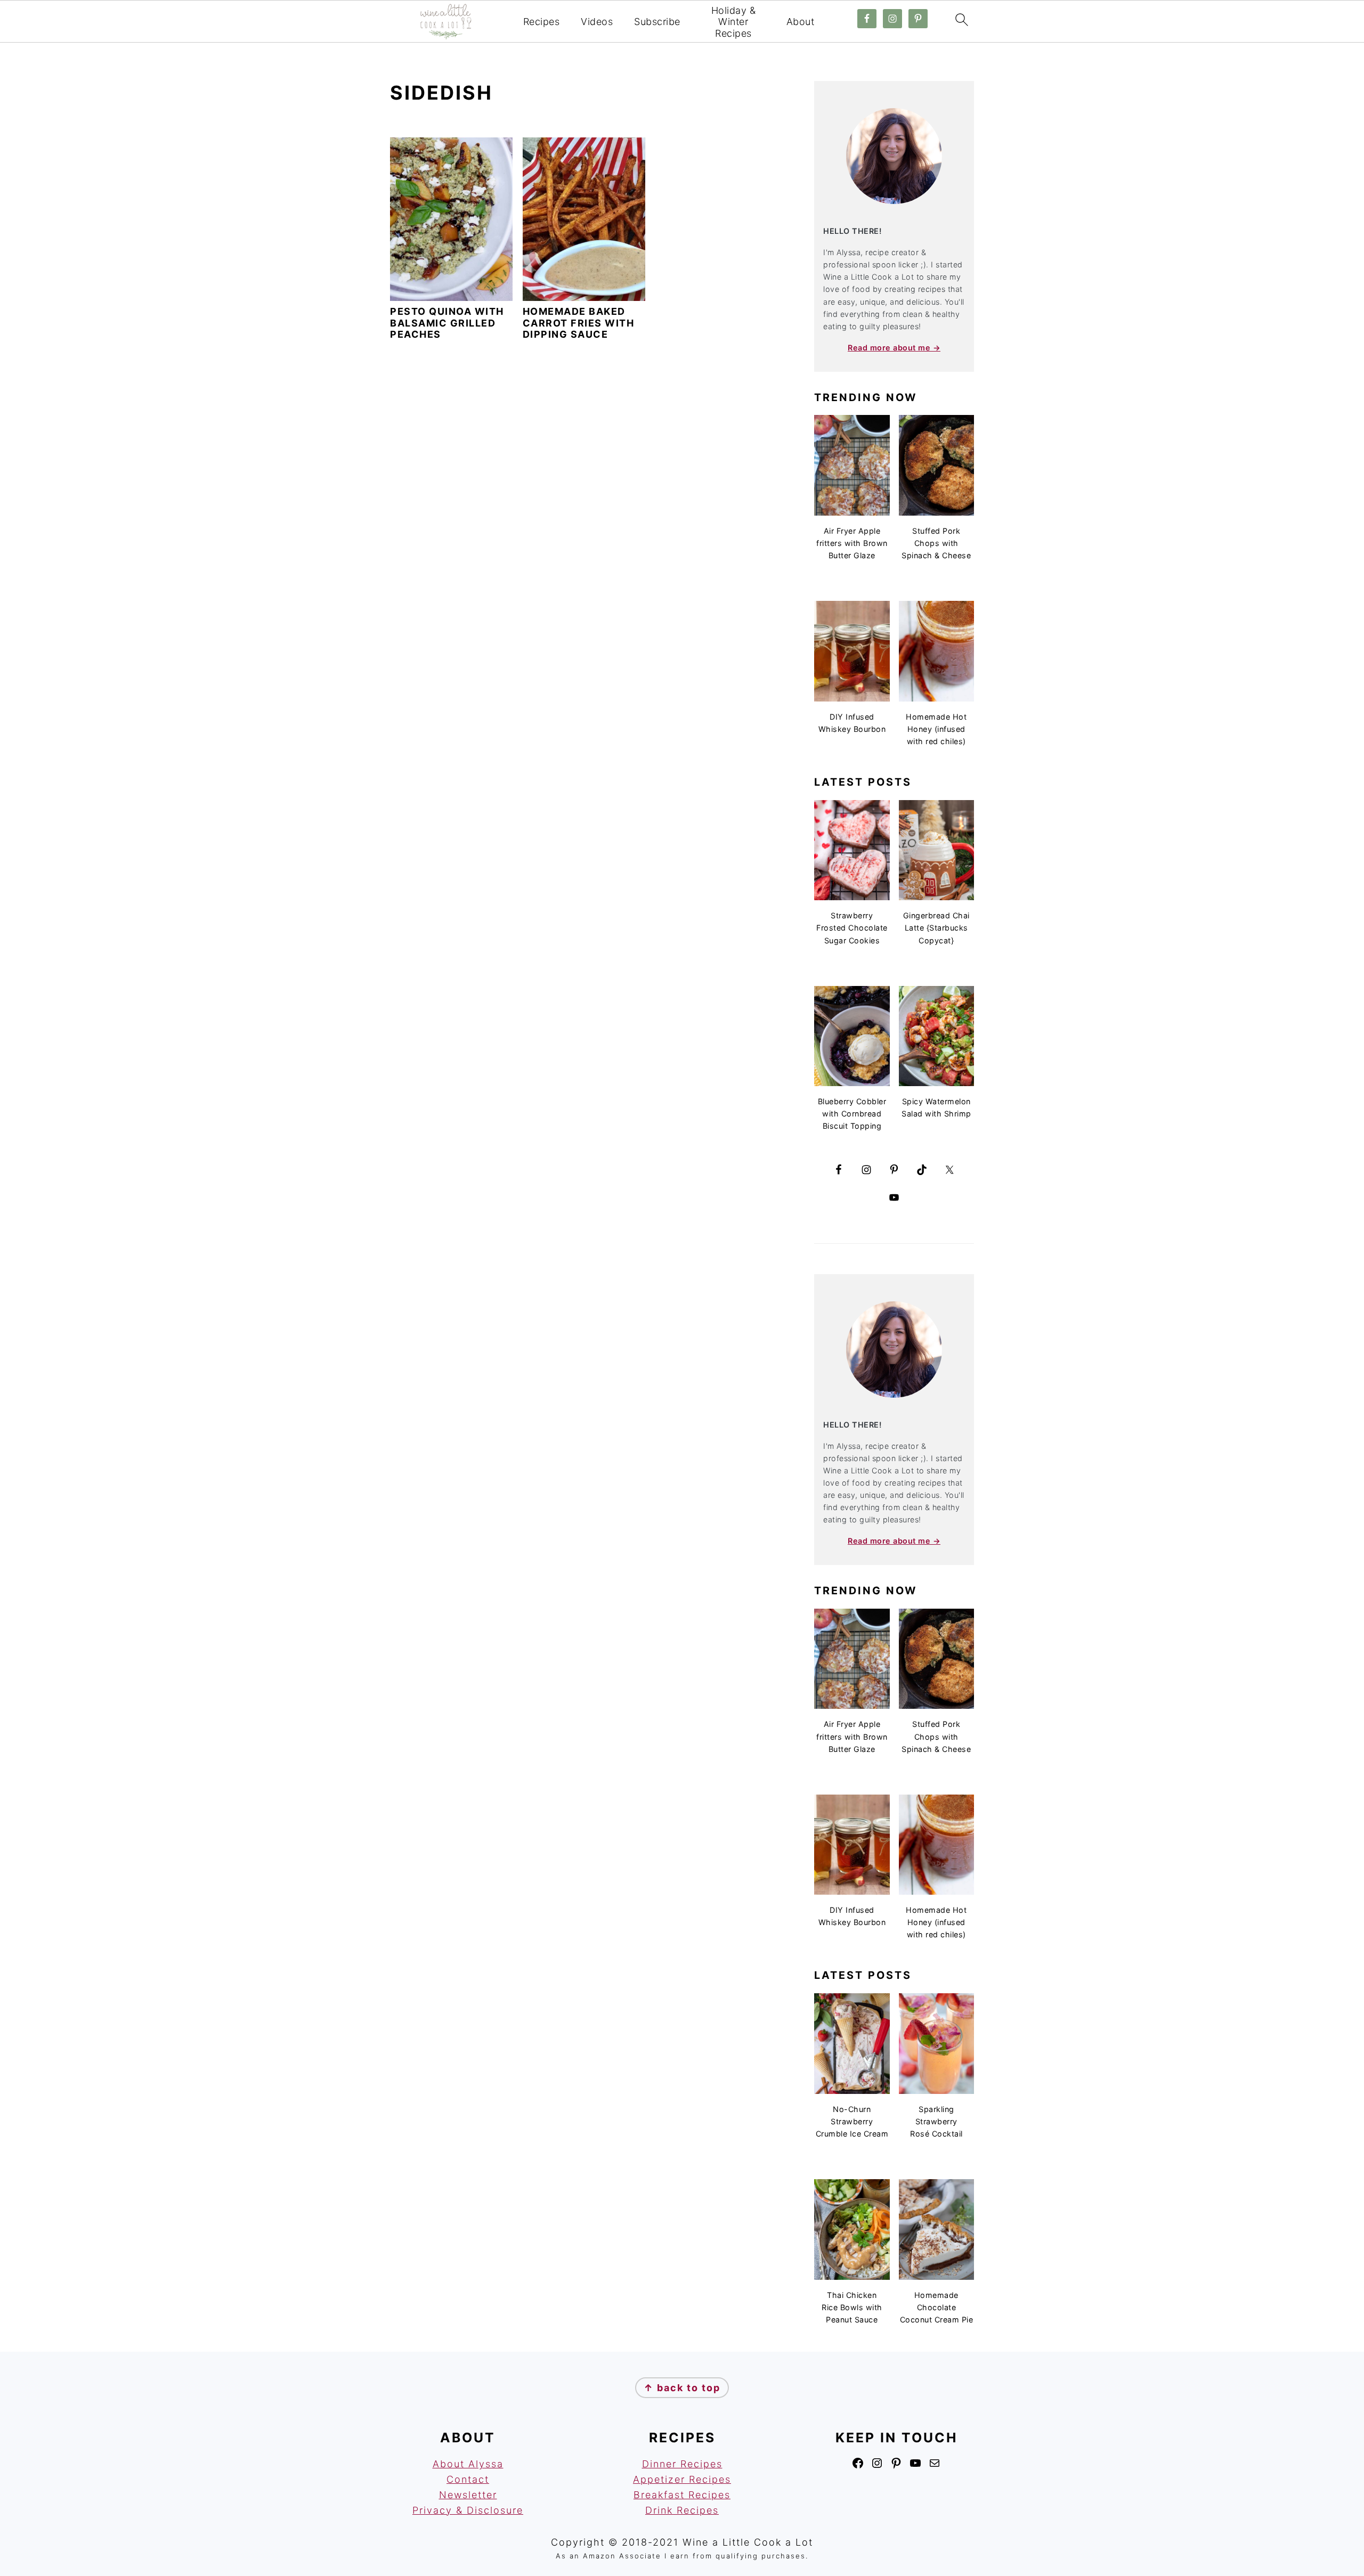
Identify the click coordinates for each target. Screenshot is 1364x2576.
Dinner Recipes (682, 2464)
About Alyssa (468, 2464)
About (801, 22)
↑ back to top (682, 2388)
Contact (468, 2479)
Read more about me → (894, 348)
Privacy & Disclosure (468, 2510)
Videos (597, 22)
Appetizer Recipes (682, 2479)
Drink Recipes (682, 2510)
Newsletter (468, 2495)
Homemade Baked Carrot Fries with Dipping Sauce (579, 323)
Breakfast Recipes (682, 2495)
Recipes (542, 22)
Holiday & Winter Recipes (734, 22)
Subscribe (657, 22)
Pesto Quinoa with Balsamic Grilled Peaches (447, 323)
